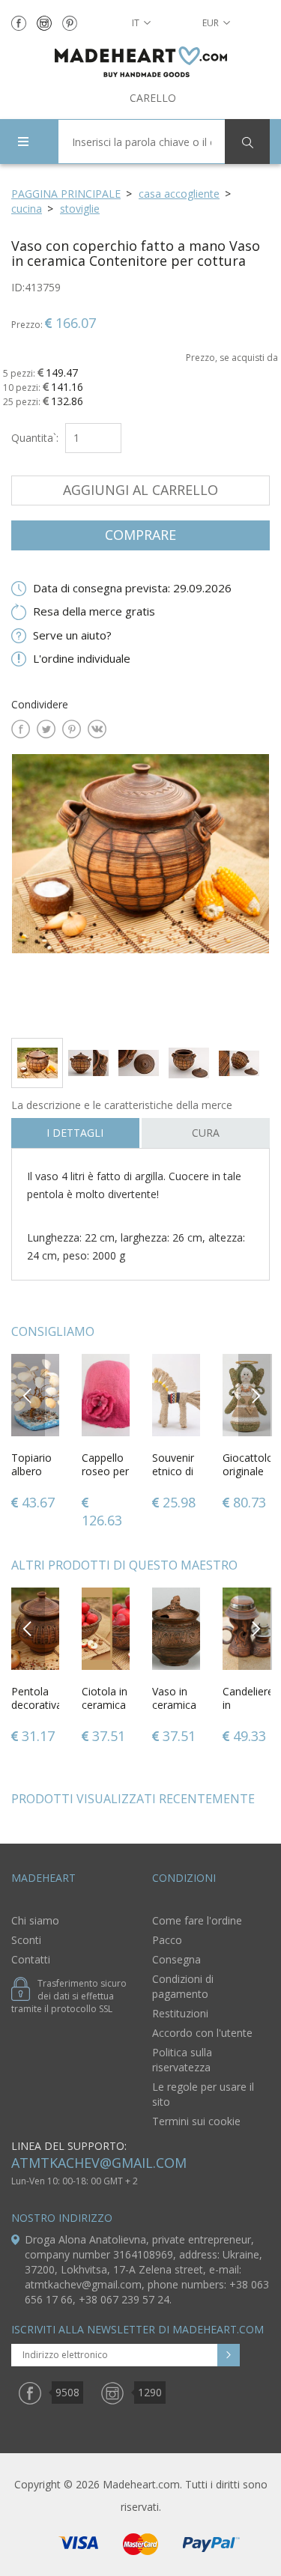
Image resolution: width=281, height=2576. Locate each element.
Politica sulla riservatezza (182, 2060)
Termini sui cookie (196, 2121)
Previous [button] (28, 1395)
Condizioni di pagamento (183, 1986)
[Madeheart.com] (140, 62)
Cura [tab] (206, 1133)
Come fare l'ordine (197, 1920)
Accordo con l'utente (202, 2033)
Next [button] (256, 1395)
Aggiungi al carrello (140, 490)
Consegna (176, 1959)
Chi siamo (35, 1920)
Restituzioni (180, 2013)
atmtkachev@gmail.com (99, 2163)
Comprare (140, 535)
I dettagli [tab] (75, 1133)
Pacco (167, 1940)
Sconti (26, 1940)
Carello (153, 98)
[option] (140, 890)
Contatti (31, 1959)
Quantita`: (35, 438)
